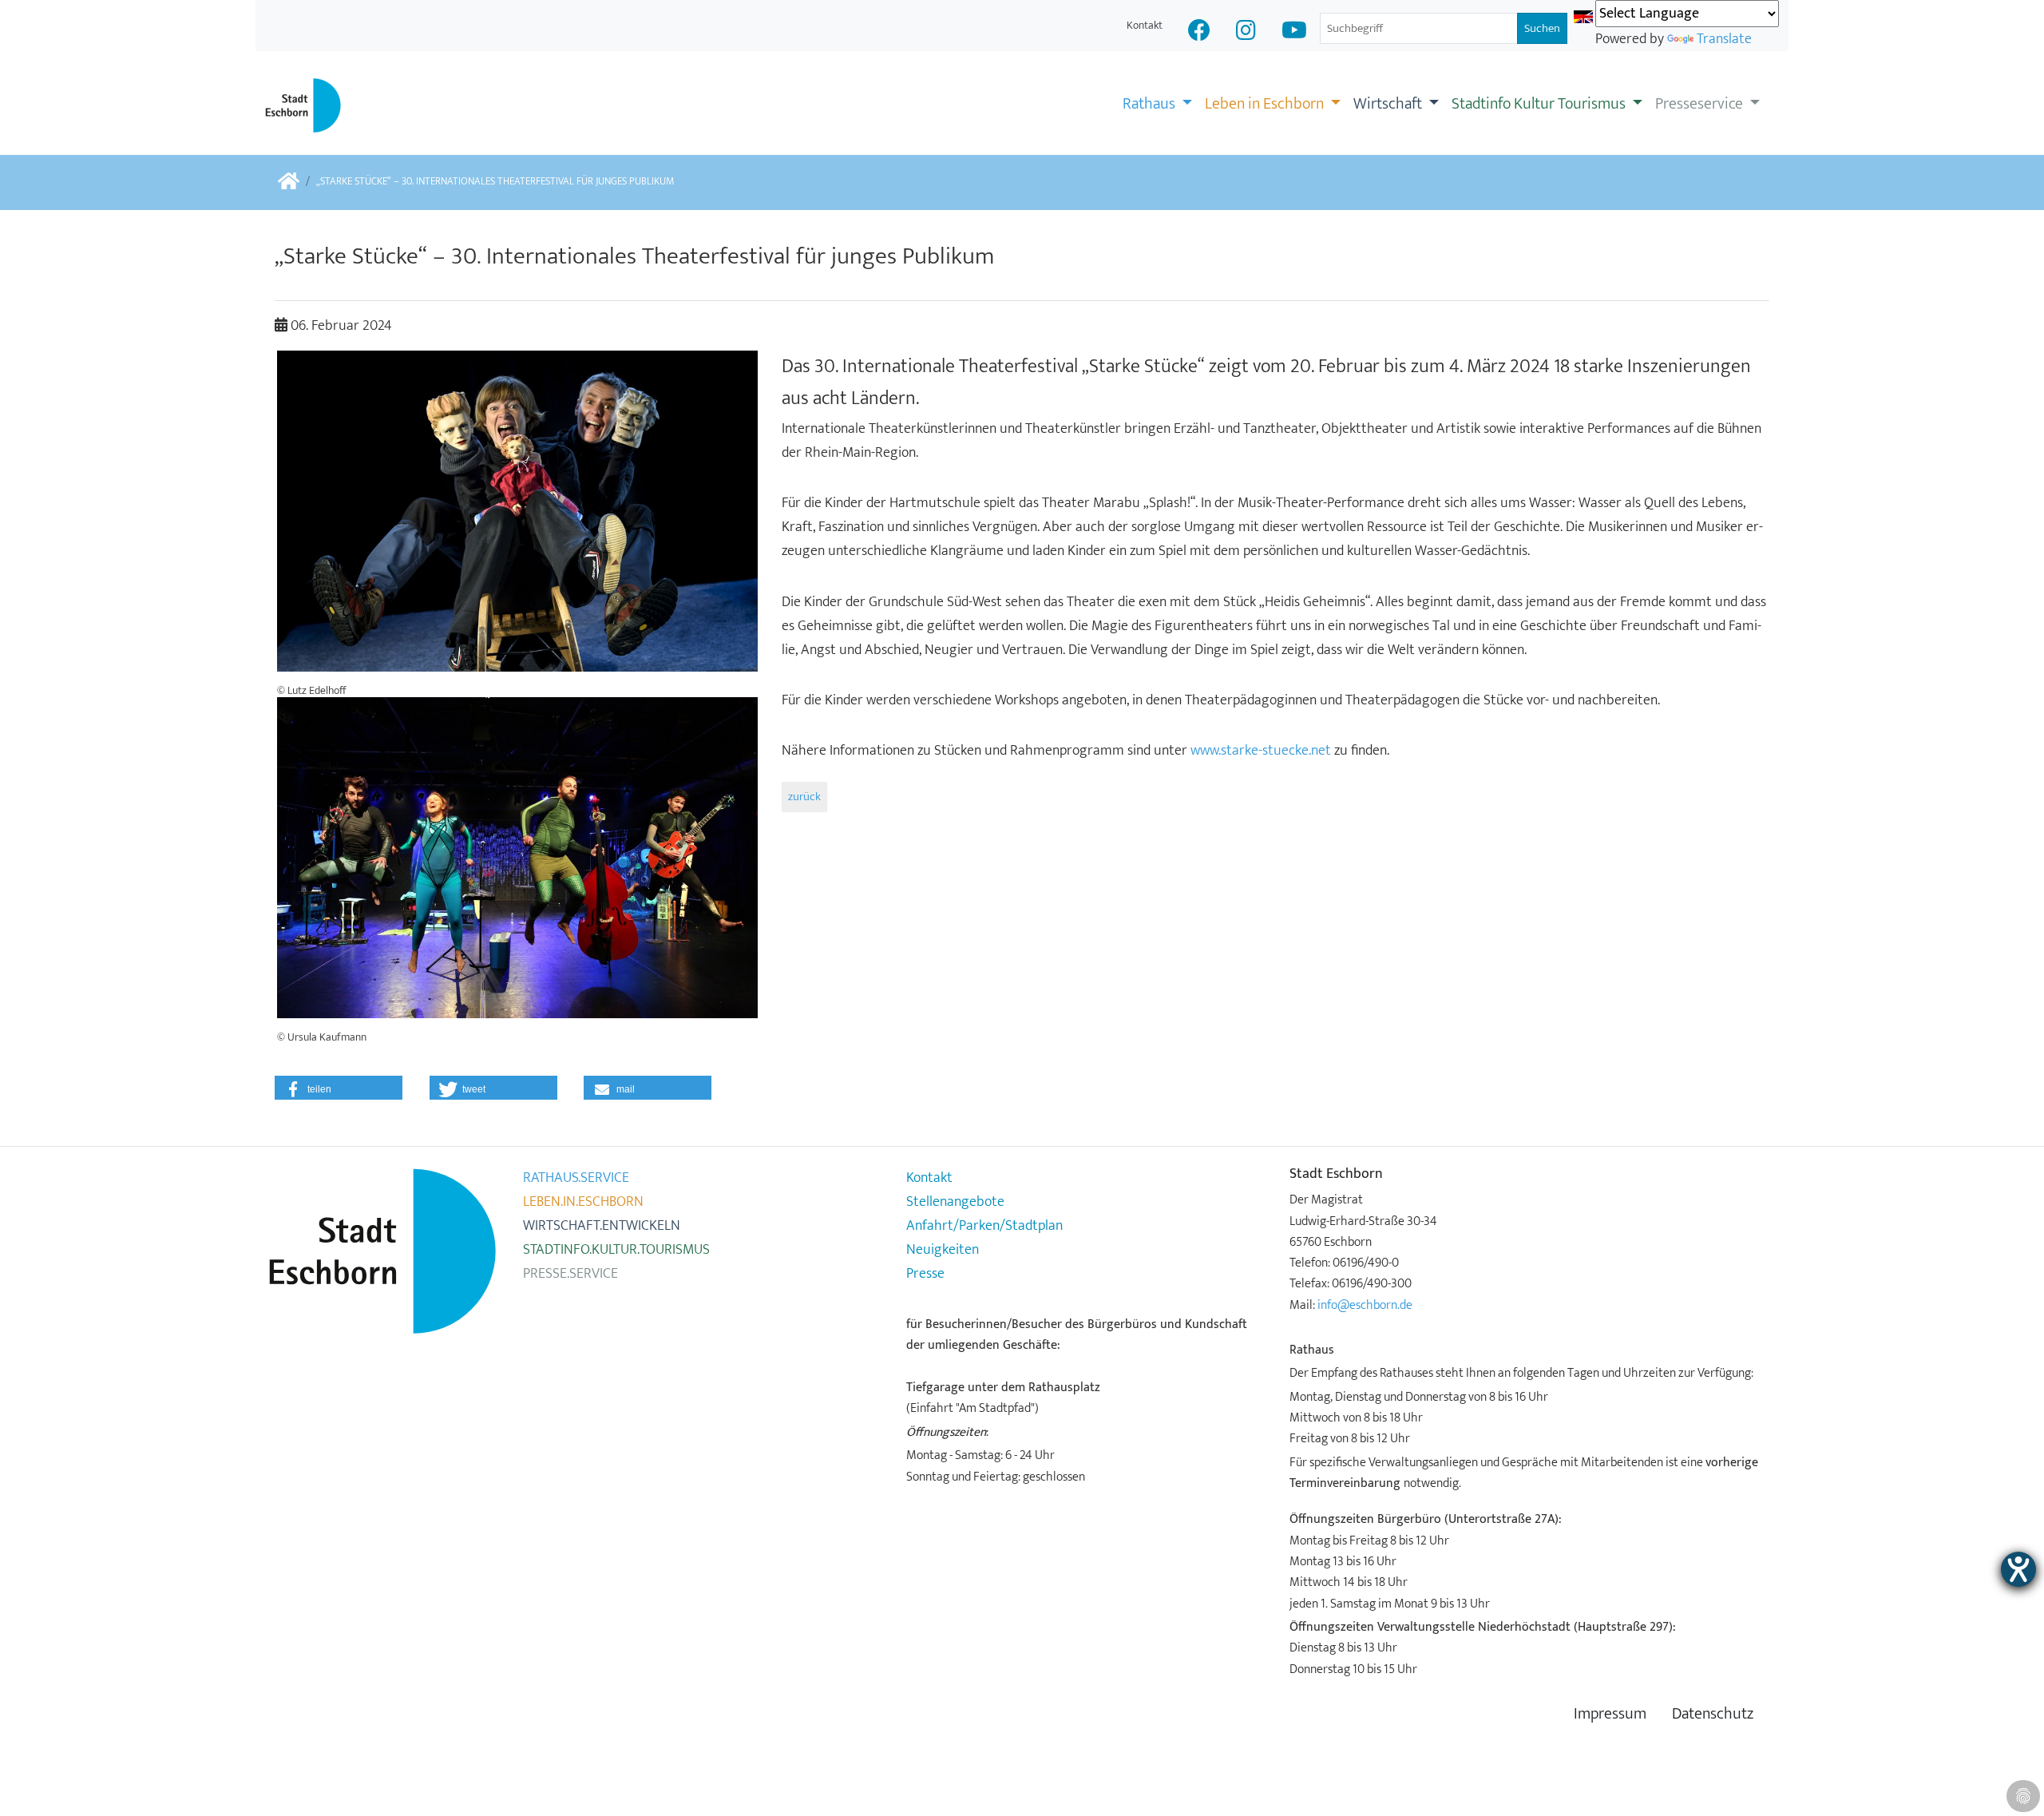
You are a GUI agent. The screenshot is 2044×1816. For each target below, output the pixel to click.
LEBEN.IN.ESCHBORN (583, 1202)
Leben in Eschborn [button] (1266, 104)
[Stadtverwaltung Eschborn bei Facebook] (1199, 32)
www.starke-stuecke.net (1261, 751)
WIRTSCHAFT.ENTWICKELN (602, 1226)
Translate (1724, 39)
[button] (339, 1088)
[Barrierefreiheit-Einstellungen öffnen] (2018, 1569)
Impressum (1610, 1714)
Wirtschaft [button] (1389, 104)
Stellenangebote (955, 1202)
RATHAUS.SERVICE (576, 1178)
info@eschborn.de (1365, 1305)
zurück (804, 797)
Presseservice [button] (1701, 104)
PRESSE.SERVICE (570, 1274)
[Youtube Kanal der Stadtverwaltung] (1294, 32)
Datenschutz (1713, 1714)
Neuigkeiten (943, 1250)
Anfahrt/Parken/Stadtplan (984, 1226)
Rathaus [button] (1151, 104)
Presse (925, 1274)
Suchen (1542, 28)
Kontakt (1145, 25)
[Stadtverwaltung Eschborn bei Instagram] (1246, 32)
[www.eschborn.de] (289, 182)
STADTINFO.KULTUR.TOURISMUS (616, 1250)
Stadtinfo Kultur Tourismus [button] (1540, 104)
